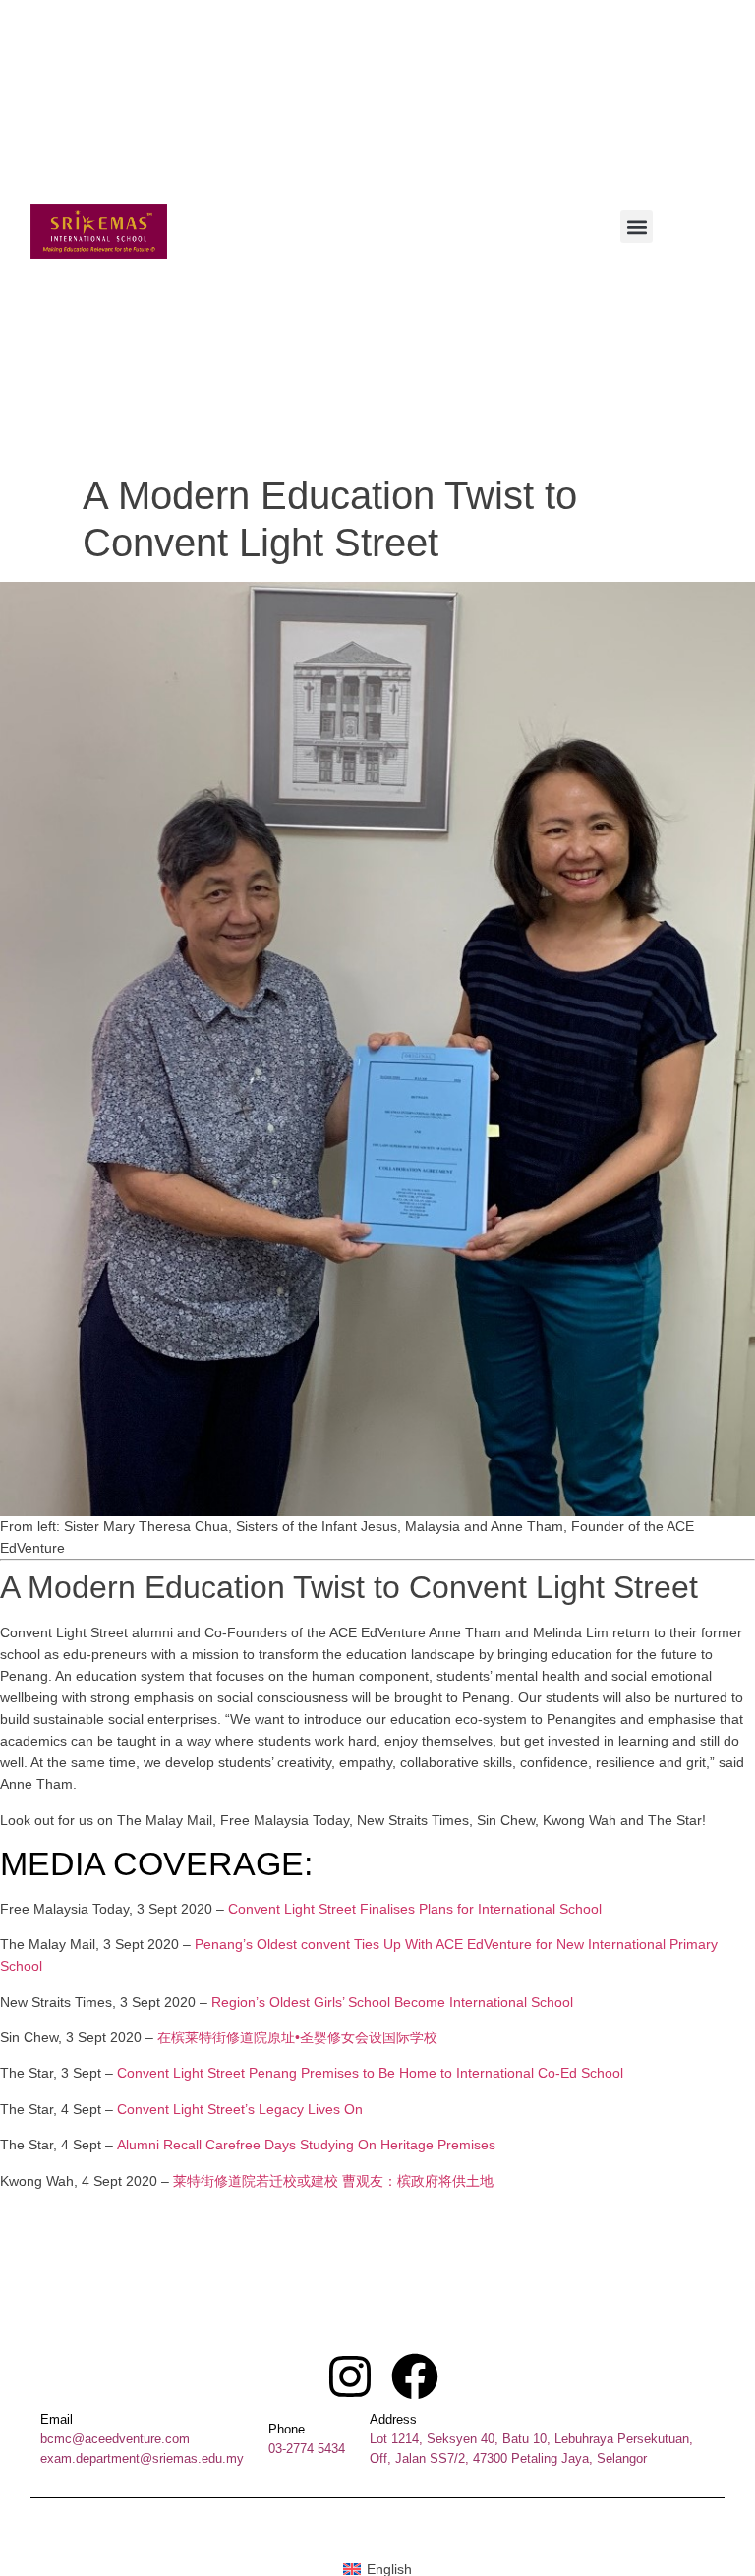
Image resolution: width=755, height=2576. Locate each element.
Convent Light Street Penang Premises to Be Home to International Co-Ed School (370, 2073)
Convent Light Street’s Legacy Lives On (240, 2109)
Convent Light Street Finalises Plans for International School (415, 1909)
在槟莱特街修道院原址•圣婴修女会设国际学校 (297, 2037)
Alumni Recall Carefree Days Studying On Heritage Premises (306, 2145)
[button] (637, 227)
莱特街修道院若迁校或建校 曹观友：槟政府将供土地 (333, 2181)
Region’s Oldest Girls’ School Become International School (392, 2002)
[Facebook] (415, 2376)
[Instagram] (350, 2376)
